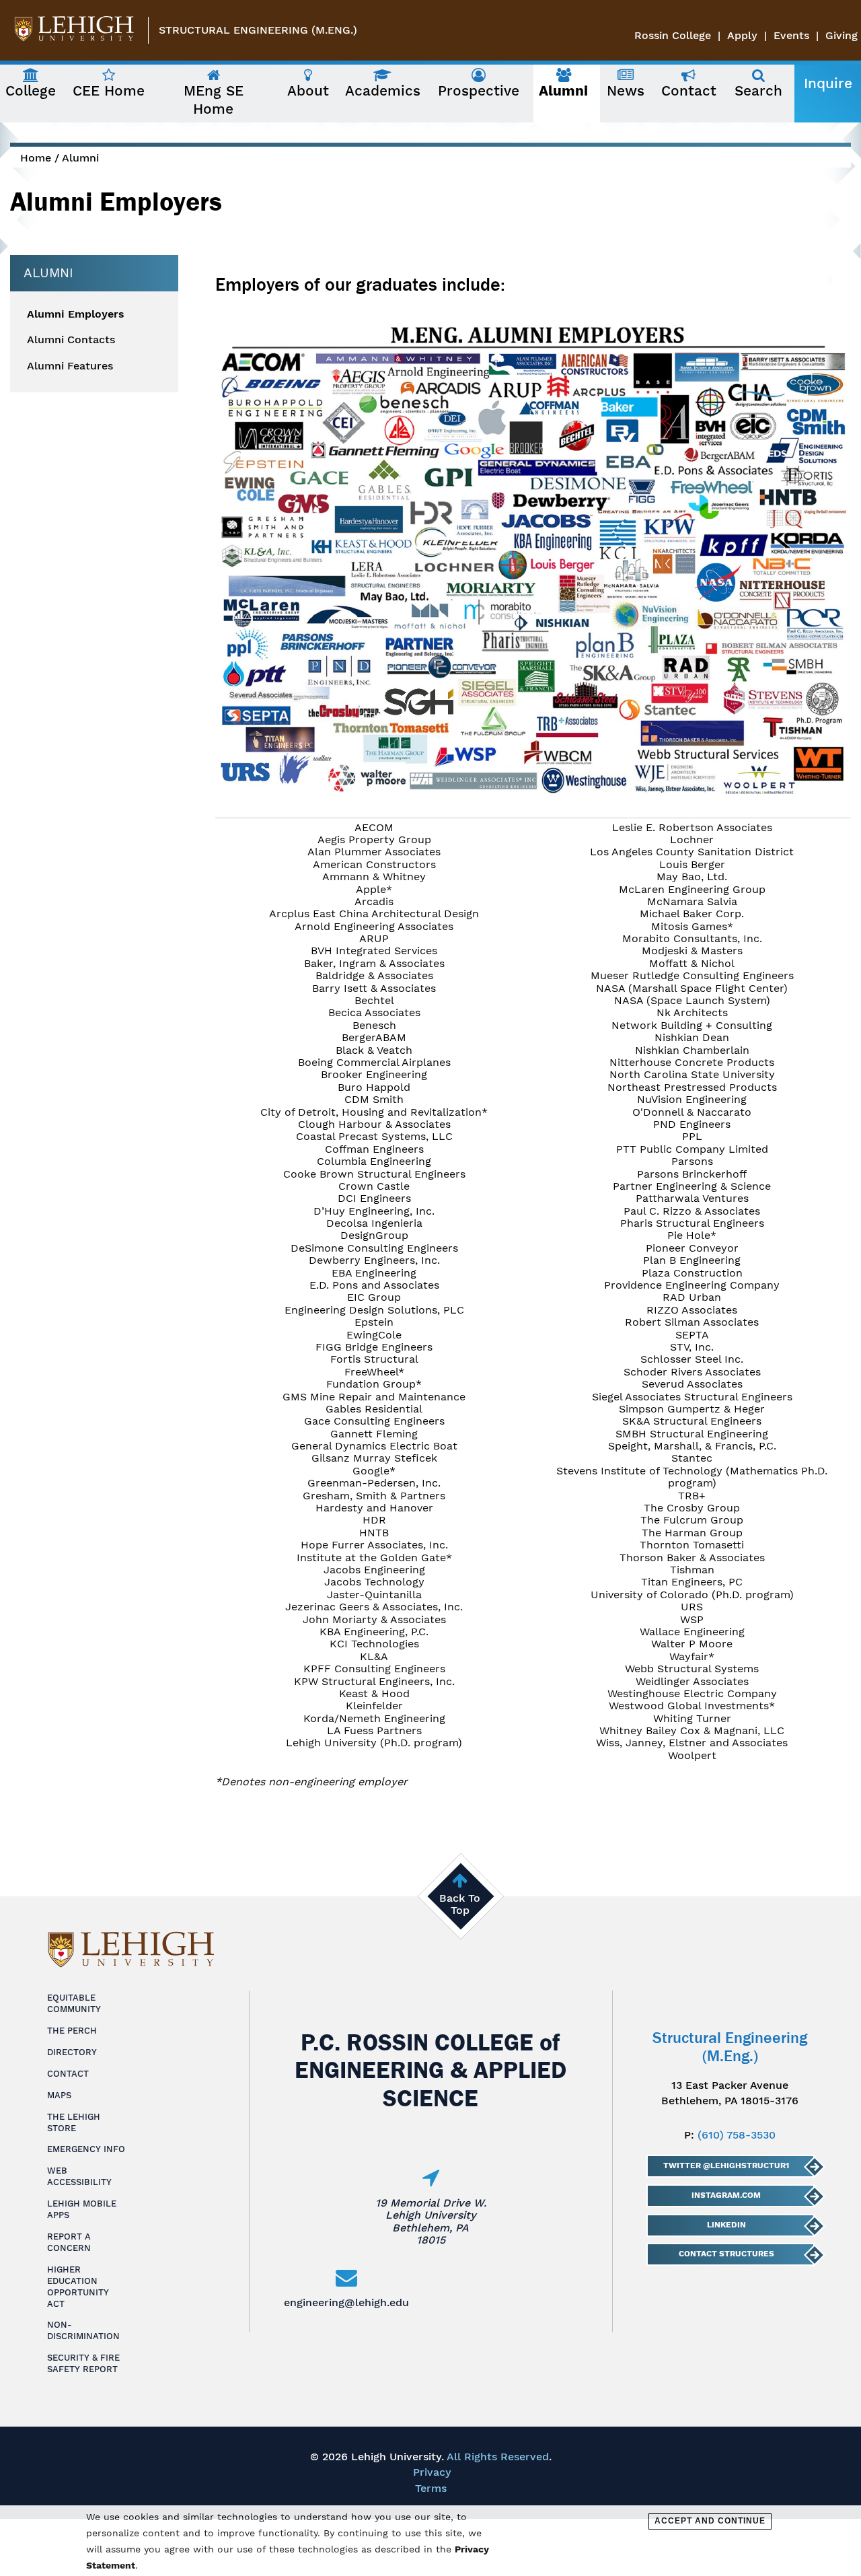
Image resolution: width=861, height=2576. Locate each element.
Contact (68, 2074)
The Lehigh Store (74, 2122)
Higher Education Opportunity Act (78, 2287)
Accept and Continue (710, 2521)
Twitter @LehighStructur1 (726, 2166)
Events (791, 35)
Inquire (828, 83)
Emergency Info (86, 2149)
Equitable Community (74, 2003)
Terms (431, 2488)
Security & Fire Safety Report (83, 2363)
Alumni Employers (76, 314)
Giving (841, 35)
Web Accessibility (79, 2176)
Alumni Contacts (71, 340)
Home (36, 158)
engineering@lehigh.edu (346, 2302)
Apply (742, 35)
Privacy (432, 2472)
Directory (72, 2052)
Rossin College (673, 35)
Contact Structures (726, 2254)
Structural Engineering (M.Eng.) (258, 30)
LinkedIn (726, 2225)
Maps (59, 2095)
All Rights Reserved (498, 2457)
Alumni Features (70, 366)
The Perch (72, 2031)
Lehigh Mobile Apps (82, 2209)
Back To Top (460, 1904)
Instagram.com (726, 2195)
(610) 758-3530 (737, 2135)
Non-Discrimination (83, 2330)
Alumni (80, 158)
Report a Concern (69, 2242)
